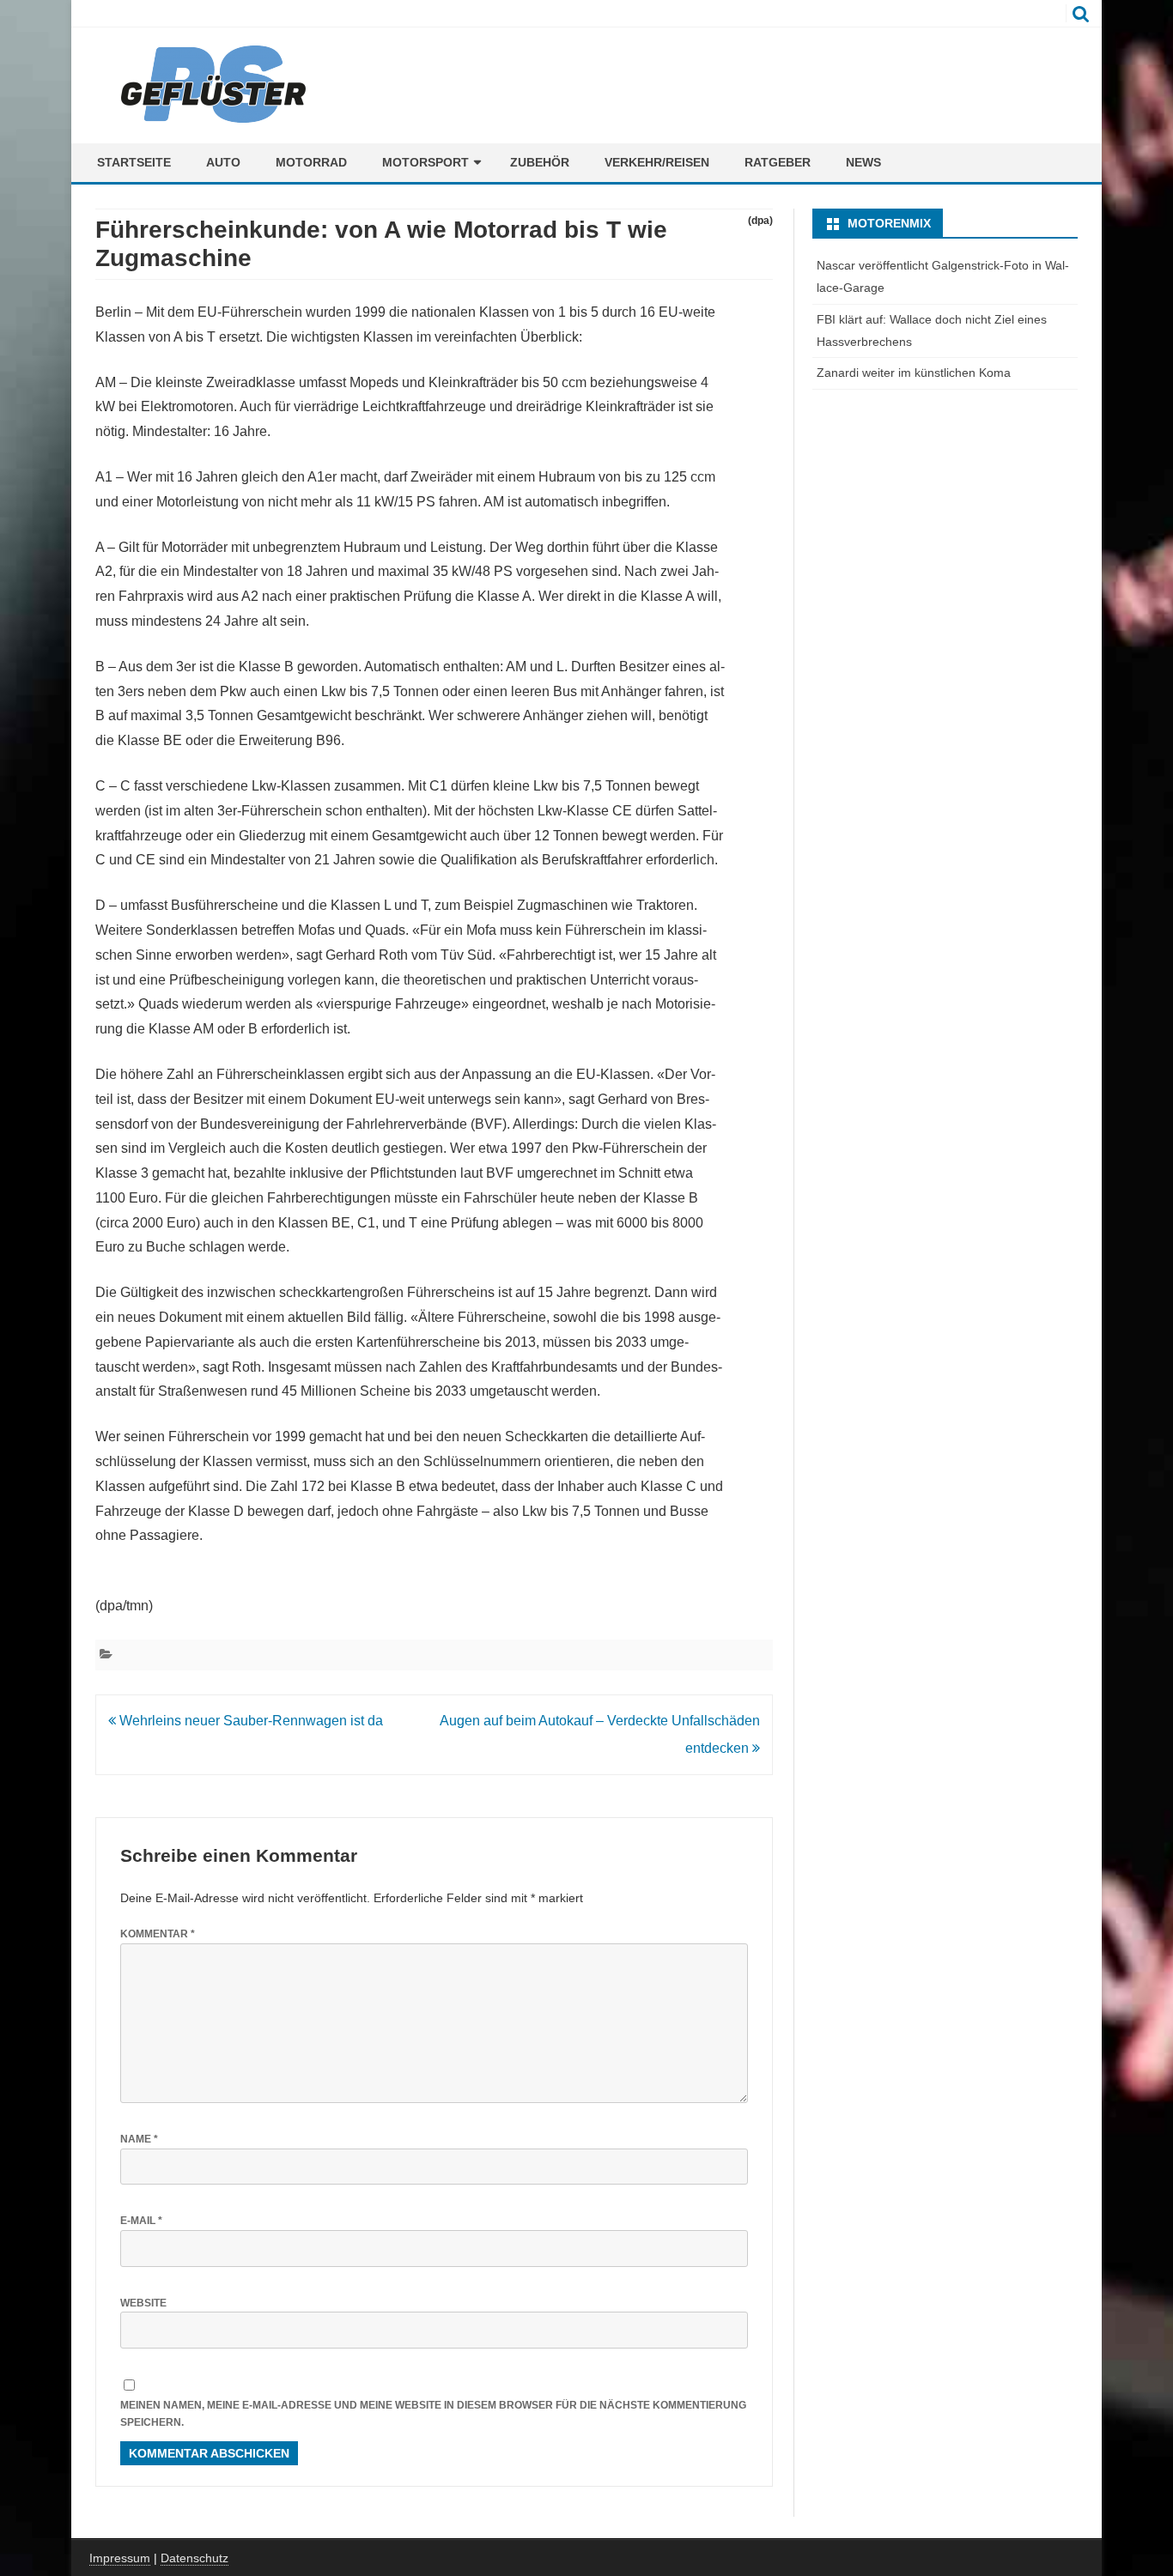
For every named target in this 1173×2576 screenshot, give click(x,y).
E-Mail (141, 2221)
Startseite (134, 162)
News (863, 162)
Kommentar (158, 1934)
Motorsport (425, 162)
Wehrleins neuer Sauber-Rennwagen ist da (249, 1721)
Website (143, 2303)
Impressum (120, 2558)
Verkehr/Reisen (657, 162)
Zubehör (540, 162)
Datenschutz (194, 2558)
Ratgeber (778, 162)
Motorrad (311, 162)
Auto (223, 162)
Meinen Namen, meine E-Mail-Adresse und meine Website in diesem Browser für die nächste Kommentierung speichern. (433, 2414)
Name (139, 2139)
